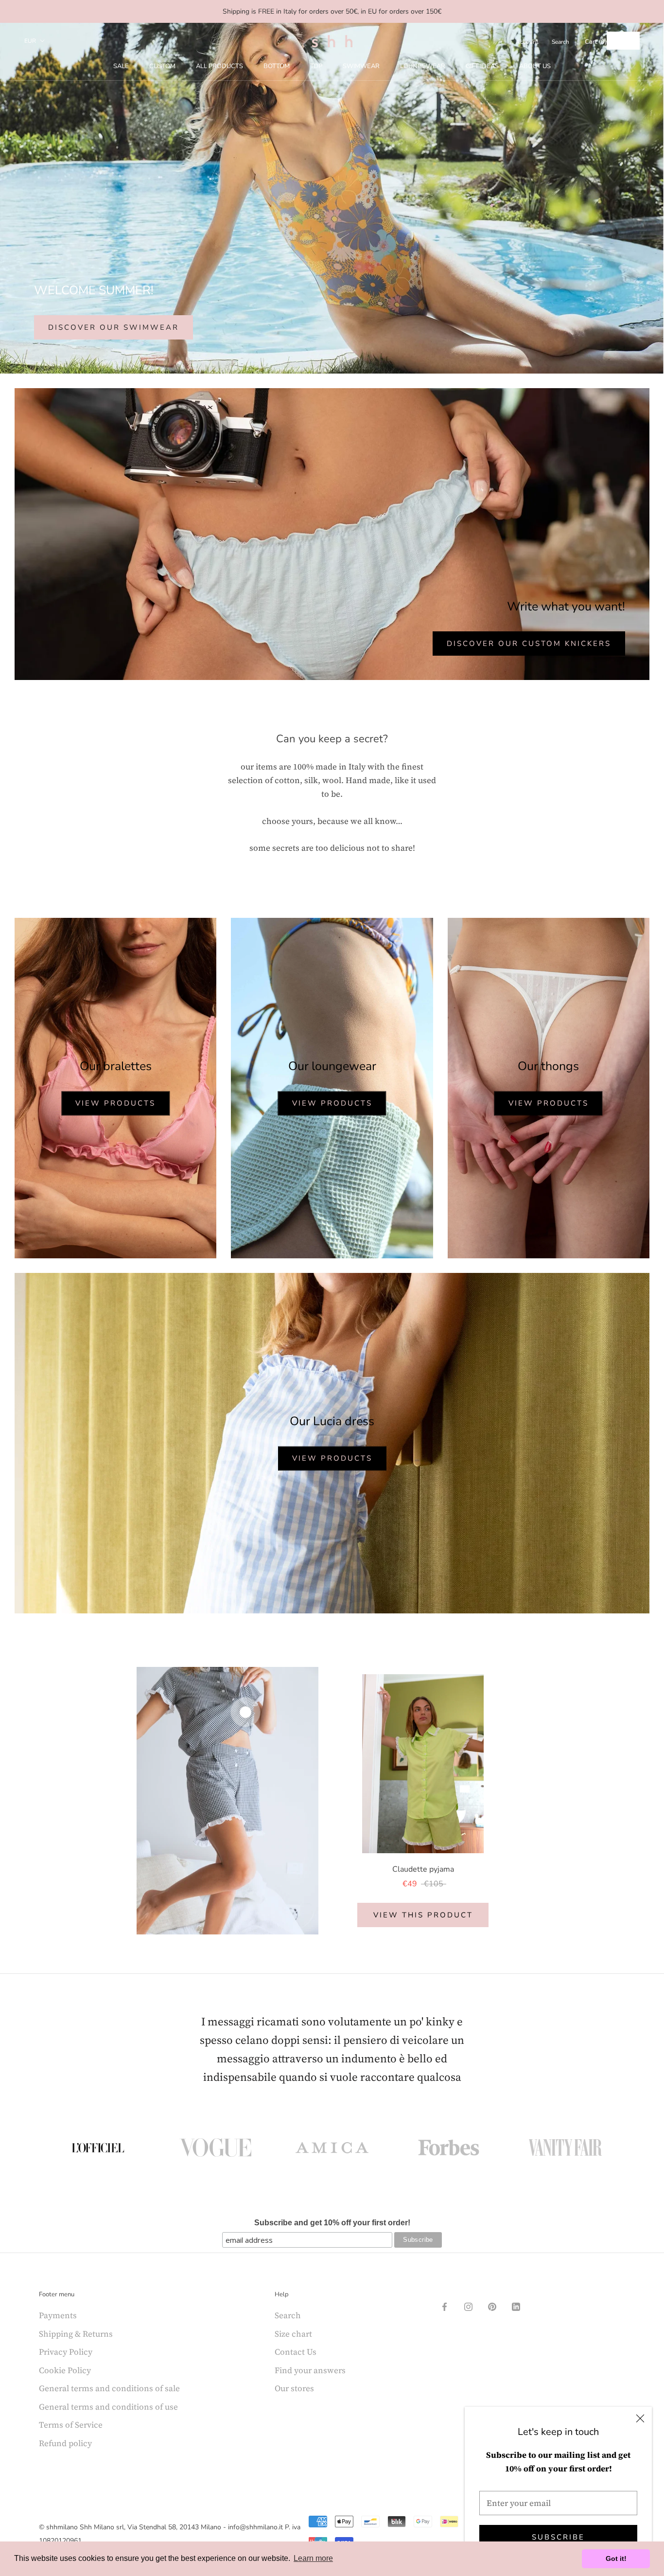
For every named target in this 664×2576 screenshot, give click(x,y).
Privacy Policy (66, 2352)
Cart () (596, 42)
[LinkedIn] (516, 2306)
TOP (316, 66)
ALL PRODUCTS (219, 66)
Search (560, 42)
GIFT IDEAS (482, 66)
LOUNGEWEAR (423, 66)
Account (527, 42)
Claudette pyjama (423, 1869)
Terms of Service (71, 2425)
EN (616, 41)
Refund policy (65, 2443)
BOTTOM (277, 66)
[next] (634, 1800)
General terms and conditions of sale (109, 2388)
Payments (58, 2315)
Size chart (293, 2334)
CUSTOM (162, 66)
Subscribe (558, 2537)
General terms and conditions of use (108, 2407)
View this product (423, 1915)
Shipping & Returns (76, 2334)
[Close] (640, 2418)
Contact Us (296, 2352)
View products (115, 1103)
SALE (121, 66)
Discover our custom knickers (529, 644)
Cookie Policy (65, 2370)
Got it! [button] (616, 2558)
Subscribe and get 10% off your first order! (332, 2223)
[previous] (30, 1800)
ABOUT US (535, 66)
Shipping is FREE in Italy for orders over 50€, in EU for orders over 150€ (332, 11)
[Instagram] (468, 2306)
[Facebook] (445, 2306)
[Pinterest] (492, 2306)
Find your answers (310, 2370)
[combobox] (623, 41)
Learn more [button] (313, 2558)
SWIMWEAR (361, 66)
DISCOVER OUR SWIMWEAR (114, 327)
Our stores (294, 2388)
